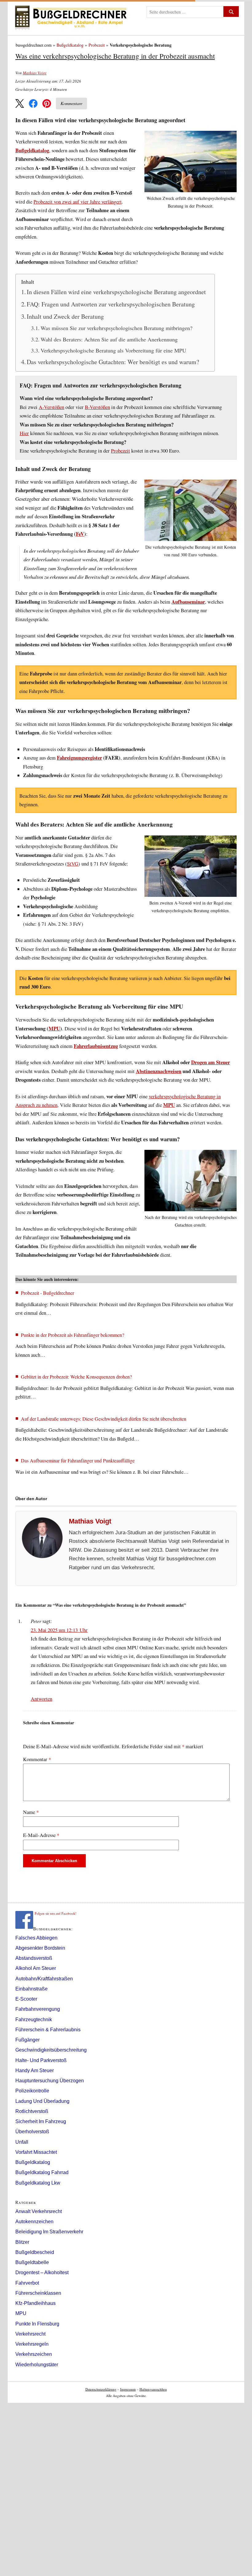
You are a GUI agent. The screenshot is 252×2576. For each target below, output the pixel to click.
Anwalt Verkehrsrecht (39, 2211)
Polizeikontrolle (32, 2091)
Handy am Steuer (35, 2070)
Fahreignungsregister (79, 758)
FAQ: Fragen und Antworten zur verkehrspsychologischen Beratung (111, 304)
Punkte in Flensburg (37, 2324)
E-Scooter (26, 1999)
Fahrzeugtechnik (34, 2020)
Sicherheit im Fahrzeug (41, 2121)
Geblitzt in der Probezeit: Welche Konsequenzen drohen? (76, 1377)
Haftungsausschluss (153, 2389)
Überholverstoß (32, 2132)
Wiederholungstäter (37, 2365)
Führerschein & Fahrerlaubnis (48, 2030)
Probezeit (97, 45)
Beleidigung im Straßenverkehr (49, 2232)
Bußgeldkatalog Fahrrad (42, 2172)
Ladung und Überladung (42, 2101)
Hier (24, 433)
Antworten (41, 1699)
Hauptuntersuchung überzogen (50, 2081)
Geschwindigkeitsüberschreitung (51, 2050)
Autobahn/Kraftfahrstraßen (44, 1979)
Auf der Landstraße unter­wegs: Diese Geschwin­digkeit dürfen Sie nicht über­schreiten (104, 1419)
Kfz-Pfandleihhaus (35, 2303)
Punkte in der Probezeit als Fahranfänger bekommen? (73, 1335)
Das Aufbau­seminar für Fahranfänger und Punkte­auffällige (78, 1460)
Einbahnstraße (31, 1989)
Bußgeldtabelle (32, 2262)
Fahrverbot (27, 2283)
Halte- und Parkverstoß (41, 2060)
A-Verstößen (51, 407)
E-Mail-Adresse (41, 1835)
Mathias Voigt (35, 73)
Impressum (128, 2389)
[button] (20, 103)
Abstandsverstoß (34, 1958)
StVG (73, 864)
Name (31, 1812)
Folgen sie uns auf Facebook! (56, 1913)
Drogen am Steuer (211, 1062)
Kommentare (71, 103)
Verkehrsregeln (32, 2344)
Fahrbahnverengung (38, 2009)
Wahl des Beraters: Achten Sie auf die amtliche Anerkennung (109, 339)
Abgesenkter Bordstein (40, 1948)
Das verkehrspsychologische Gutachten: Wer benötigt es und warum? (113, 362)
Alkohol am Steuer (36, 1968)
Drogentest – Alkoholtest (42, 2272)
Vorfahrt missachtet (36, 2152)
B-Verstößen (97, 407)
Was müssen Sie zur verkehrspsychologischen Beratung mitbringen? (116, 328)
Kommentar (37, 1759)
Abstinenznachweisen (159, 1071)
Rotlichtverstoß (32, 2111)
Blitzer (22, 2242)
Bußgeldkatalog (70, 45)
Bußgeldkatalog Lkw (38, 2183)
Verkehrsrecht (30, 2334)
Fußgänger (28, 2040)
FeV (80, 534)
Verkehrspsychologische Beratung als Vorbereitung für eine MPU (113, 350)
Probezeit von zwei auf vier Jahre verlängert (78, 202)
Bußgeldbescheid (35, 2252)
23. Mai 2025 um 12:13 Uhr (59, 1630)
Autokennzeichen (34, 2222)
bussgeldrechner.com (34, 45)
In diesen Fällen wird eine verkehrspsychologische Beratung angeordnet (116, 292)
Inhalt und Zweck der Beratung (65, 316)
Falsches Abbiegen (36, 1938)
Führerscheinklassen (38, 2293)
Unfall (22, 2142)
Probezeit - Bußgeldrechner (47, 1293)
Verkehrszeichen (34, 2354)
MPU (54, 1029)
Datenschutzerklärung (101, 2389)
